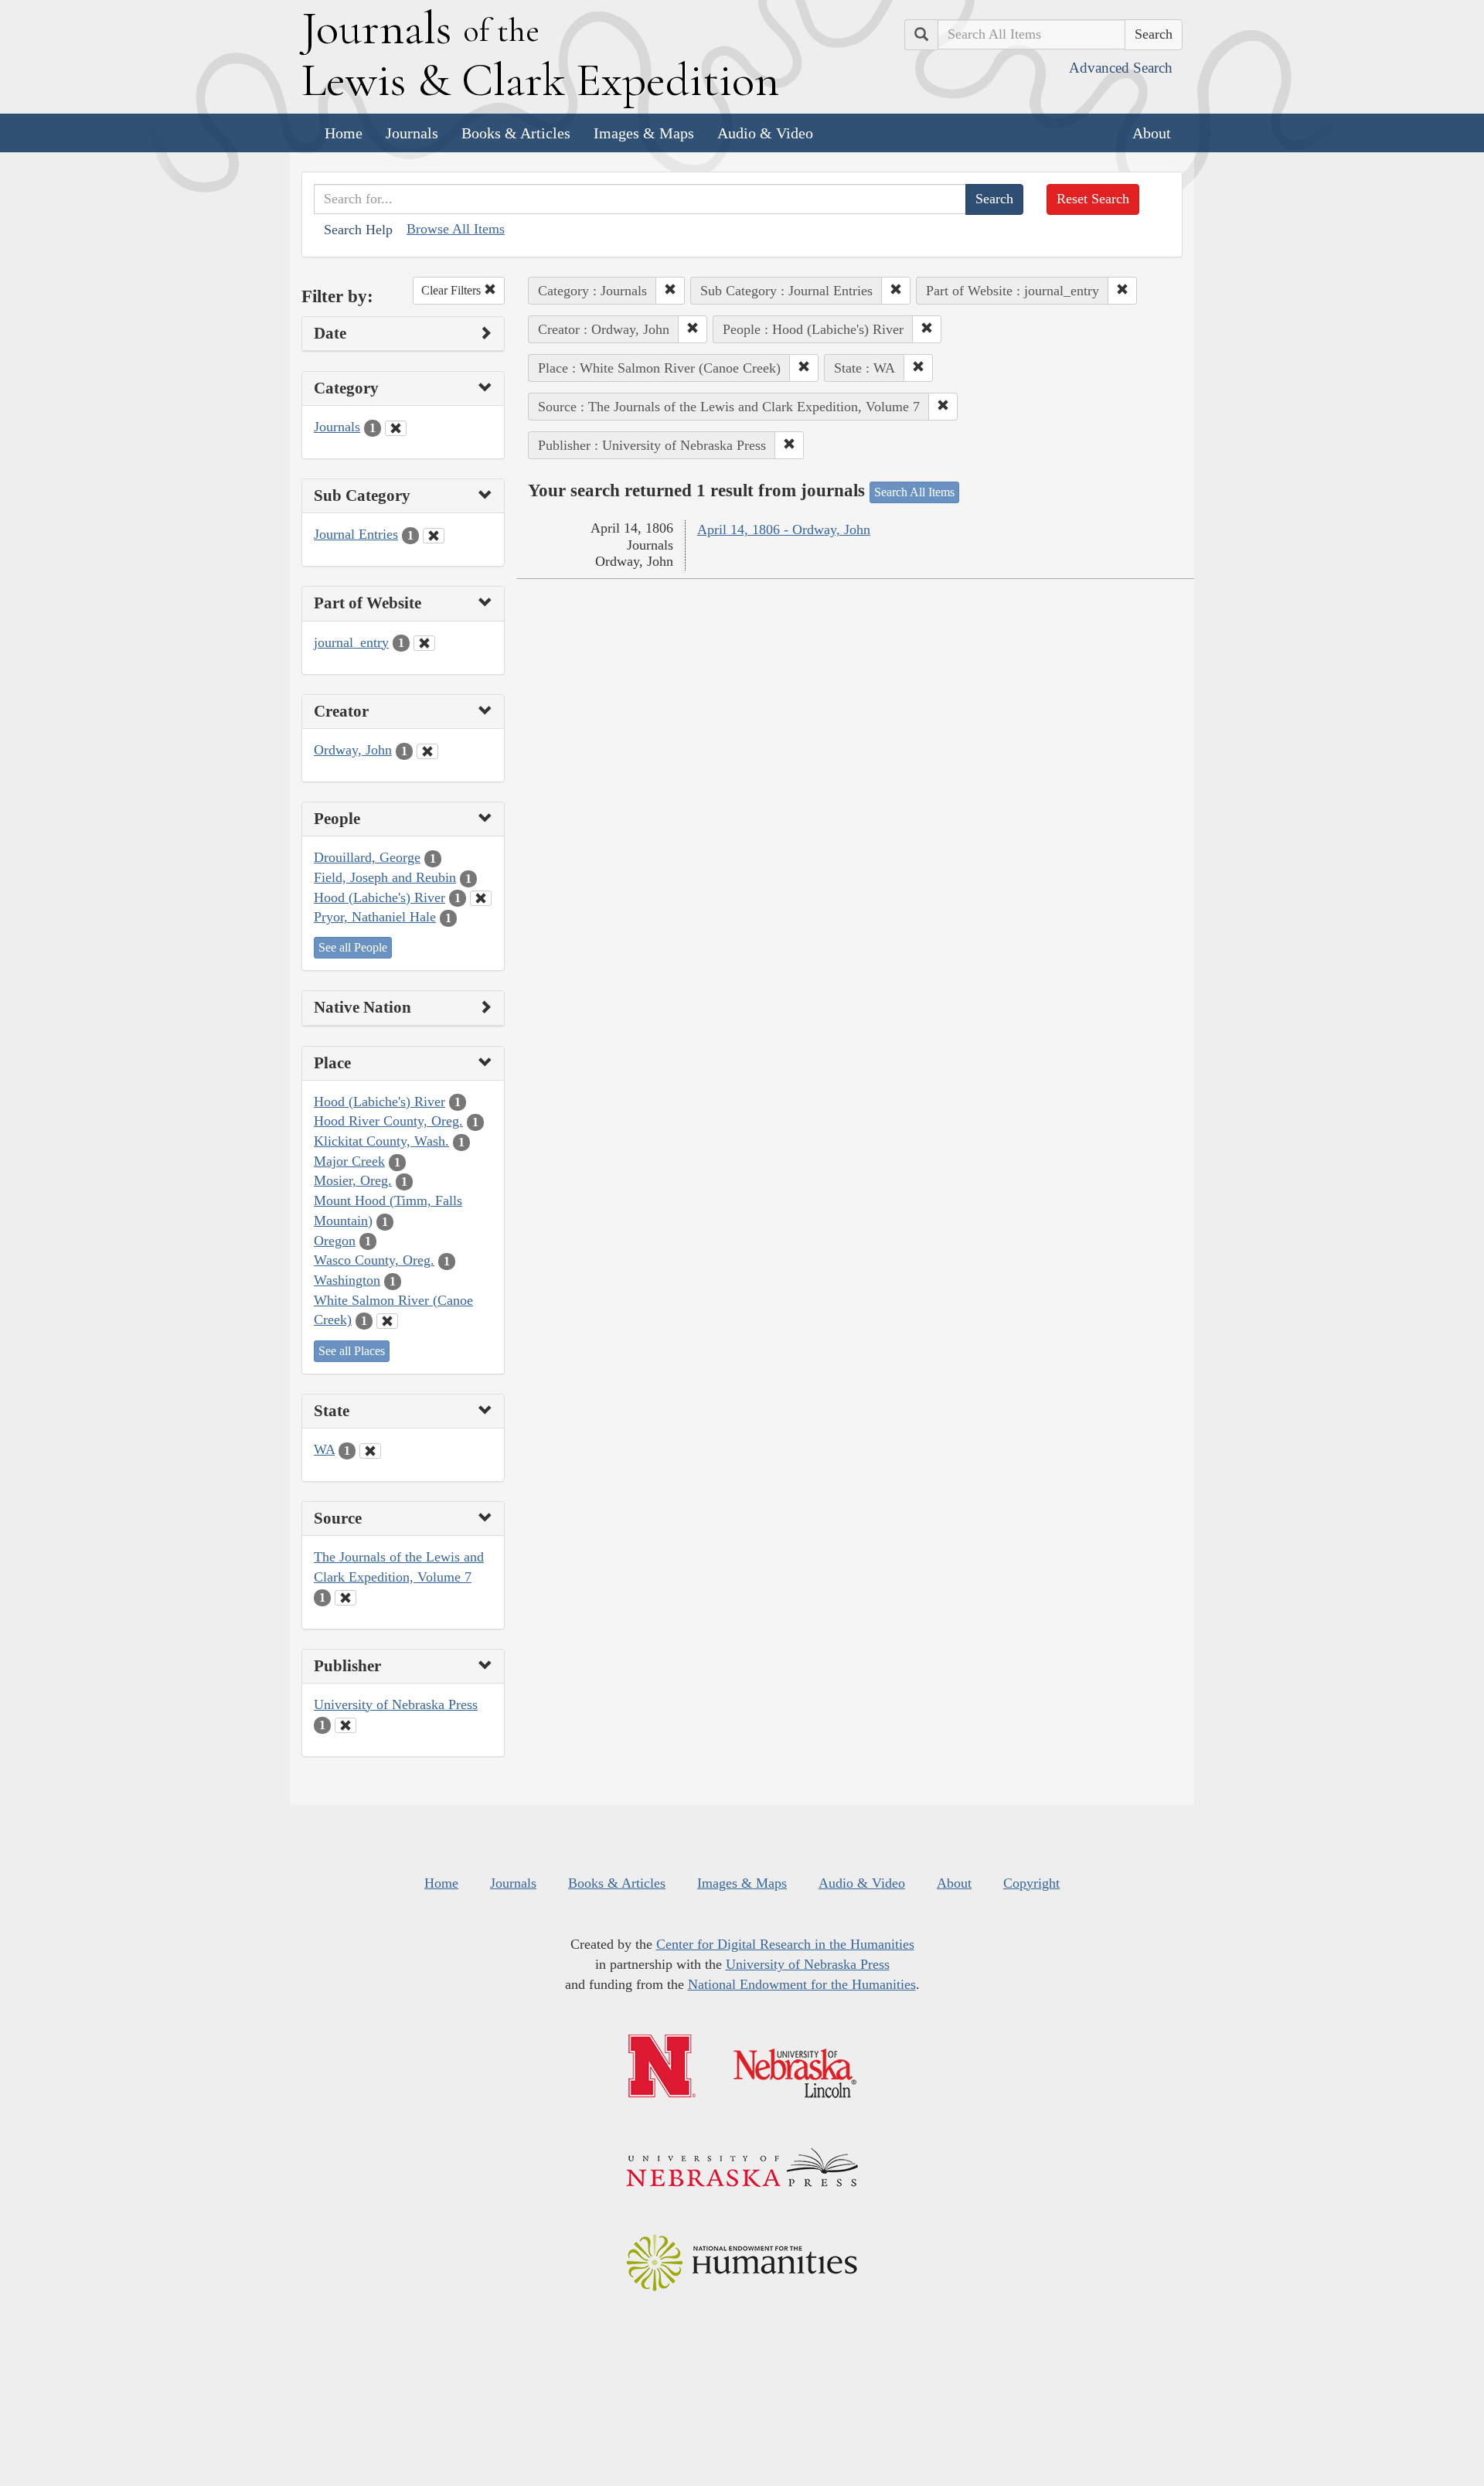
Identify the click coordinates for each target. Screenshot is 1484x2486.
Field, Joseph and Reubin (385, 877)
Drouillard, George (367, 857)
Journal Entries (356, 534)
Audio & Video (765, 133)
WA (324, 1449)
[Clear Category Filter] (396, 428)
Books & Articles (516, 133)
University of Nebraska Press (396, 1704)
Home (344, 133)
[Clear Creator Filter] (427, 751)
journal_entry (351, 642)
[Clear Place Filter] (387, 1321)
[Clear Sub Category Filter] (434, 536)
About (1152, 133)
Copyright (1031, 1883)
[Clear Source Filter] (345, 1598)
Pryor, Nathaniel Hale (375, 917)
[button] (670, 291)
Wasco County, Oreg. (374, 1260)
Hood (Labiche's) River (380, 897)
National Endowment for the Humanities (802, 1984)
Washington (347, 1280)
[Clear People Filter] (481, 898)
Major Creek (349, 1161)
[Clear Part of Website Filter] (424, 643)
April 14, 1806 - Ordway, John (784, 530)
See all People (353, 947)
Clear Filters (453, 290)
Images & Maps (644, 133)
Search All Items (914, 492)
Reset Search (1093, 199)
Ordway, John (353, 750)
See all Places (352, 1351)
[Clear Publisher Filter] (345, 1725)
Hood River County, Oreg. (388, 1121)
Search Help (358, 230)
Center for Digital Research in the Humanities (785, 1944)
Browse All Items (456, 229)
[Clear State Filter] (370, 1451)
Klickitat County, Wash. (381, 1141)
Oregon (335, 1241)
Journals (412, 133)
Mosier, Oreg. (353, 1180)
